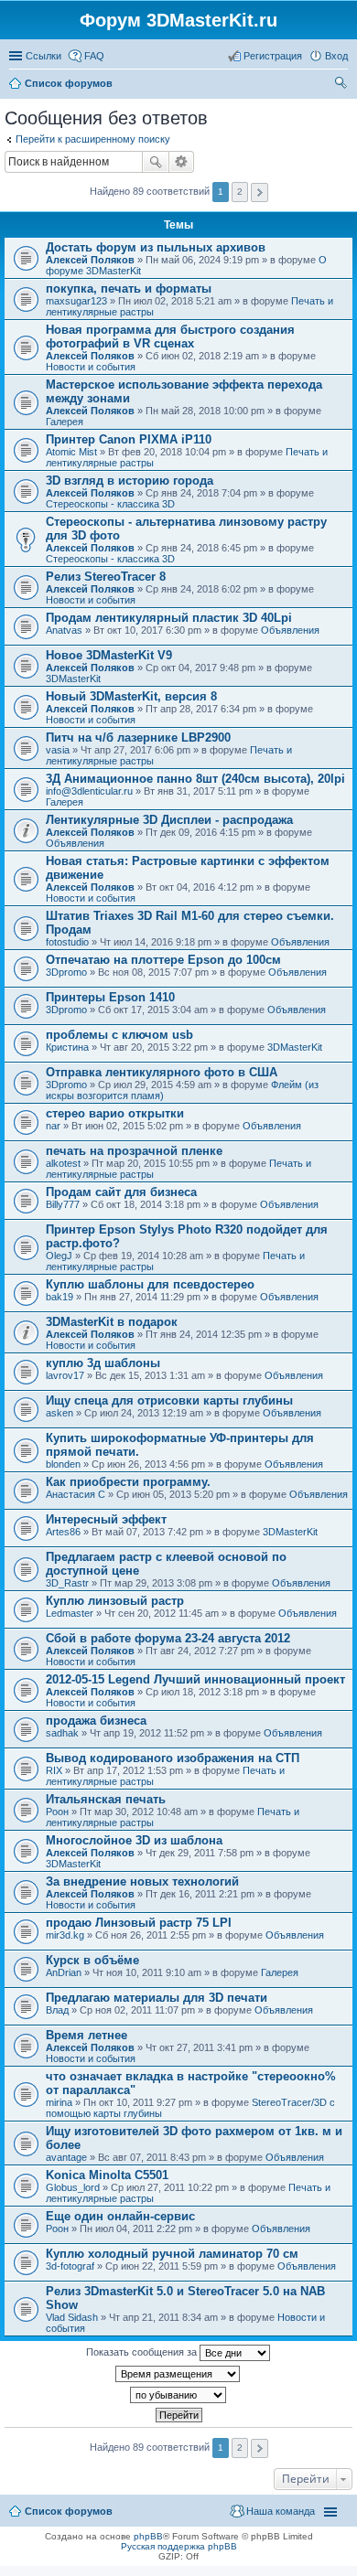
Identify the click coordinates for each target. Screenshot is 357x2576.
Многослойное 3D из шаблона (134, 1840)
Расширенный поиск (182, 162)
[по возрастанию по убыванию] (178, 2395)
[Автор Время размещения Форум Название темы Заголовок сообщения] (178, 2374)
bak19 (59, 1297)
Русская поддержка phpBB (179, 2546)
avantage (66, 2157)
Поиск (156, 162)
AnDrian (64, 1972)
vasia (58, 750)
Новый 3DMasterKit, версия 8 (131, 696)
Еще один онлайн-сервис (120, 2216)
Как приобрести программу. (128, 1482)
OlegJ (59, 1256)
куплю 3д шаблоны (103, 1363)
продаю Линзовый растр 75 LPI (139, 1923)
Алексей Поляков (90, 260)
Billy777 (63, 1204)
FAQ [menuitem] (94, 56)
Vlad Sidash (72, 2317)
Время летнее (87, 2035)
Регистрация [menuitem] (273, 56)
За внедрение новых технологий (142, 1881)
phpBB (148, 2536)
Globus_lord (73, 2187)
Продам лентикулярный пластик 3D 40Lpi (169, 618)
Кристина (67, 1047)
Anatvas (64, 630)
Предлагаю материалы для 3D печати (157, 1998)
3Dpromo (66, 972)
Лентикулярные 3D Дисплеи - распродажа (169, 820)
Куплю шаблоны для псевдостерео (150, 1284)
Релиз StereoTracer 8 (106, 577)
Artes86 (63, 1532)
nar (53, 1126)
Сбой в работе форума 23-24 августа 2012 (168, 1638)
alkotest (63, 1163)
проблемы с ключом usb (119, 1035)
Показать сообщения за (143, 2352)
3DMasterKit (73, 679)
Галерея (65, 422)
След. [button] (260, 192)
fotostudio (67, 942)
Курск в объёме (92, 1960)
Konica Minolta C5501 (107, 2175)
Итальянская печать (106, 1799)
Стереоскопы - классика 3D (110, 504)
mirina (59, 2102)
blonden (63, 1464)
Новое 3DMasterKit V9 (109, 655)
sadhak (62, 1733)
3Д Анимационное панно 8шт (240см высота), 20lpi (195, 779)
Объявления (290, 630)
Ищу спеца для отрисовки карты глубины (169, 1400)
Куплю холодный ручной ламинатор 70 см (172, 2254)
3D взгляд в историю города (130, 481)
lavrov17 (65, 1375)
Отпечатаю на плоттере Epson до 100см (163, 960)
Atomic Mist (71, 452)
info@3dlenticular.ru (89, 791)
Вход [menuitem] (336, 56)
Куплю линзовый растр (115, 1601)
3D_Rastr (67, 1583)
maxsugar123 (76, 301)
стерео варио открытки (115, 1113)
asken (59, 1413)
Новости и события (91, 367)
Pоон (57, 1812)
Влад (57, 2010)
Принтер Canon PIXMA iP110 (129, 439)
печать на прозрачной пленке (134, 1151)
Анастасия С (76, 1494)
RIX (54, 1770)
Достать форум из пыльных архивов (156, 247)
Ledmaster (70, 1613)
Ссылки (43, 56)
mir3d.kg (65, 1935)
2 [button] (240, 192)
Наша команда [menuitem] (281, 2511)
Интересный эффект (106, 1519)
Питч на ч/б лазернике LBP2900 (138, 738)
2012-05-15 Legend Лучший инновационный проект (195, 1679)
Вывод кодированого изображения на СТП (173, 1758)
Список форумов (69, 2511)
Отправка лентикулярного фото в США (162, 1072)
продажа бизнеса (96, 1721)
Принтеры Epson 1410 (110, 997)
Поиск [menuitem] (342, 85)
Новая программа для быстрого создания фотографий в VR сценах (170, 337)
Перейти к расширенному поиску (93, 139)
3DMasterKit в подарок (112, 1322)
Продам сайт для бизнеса (121, 1192)
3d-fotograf (70, 2266)
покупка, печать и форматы (129, 289)
